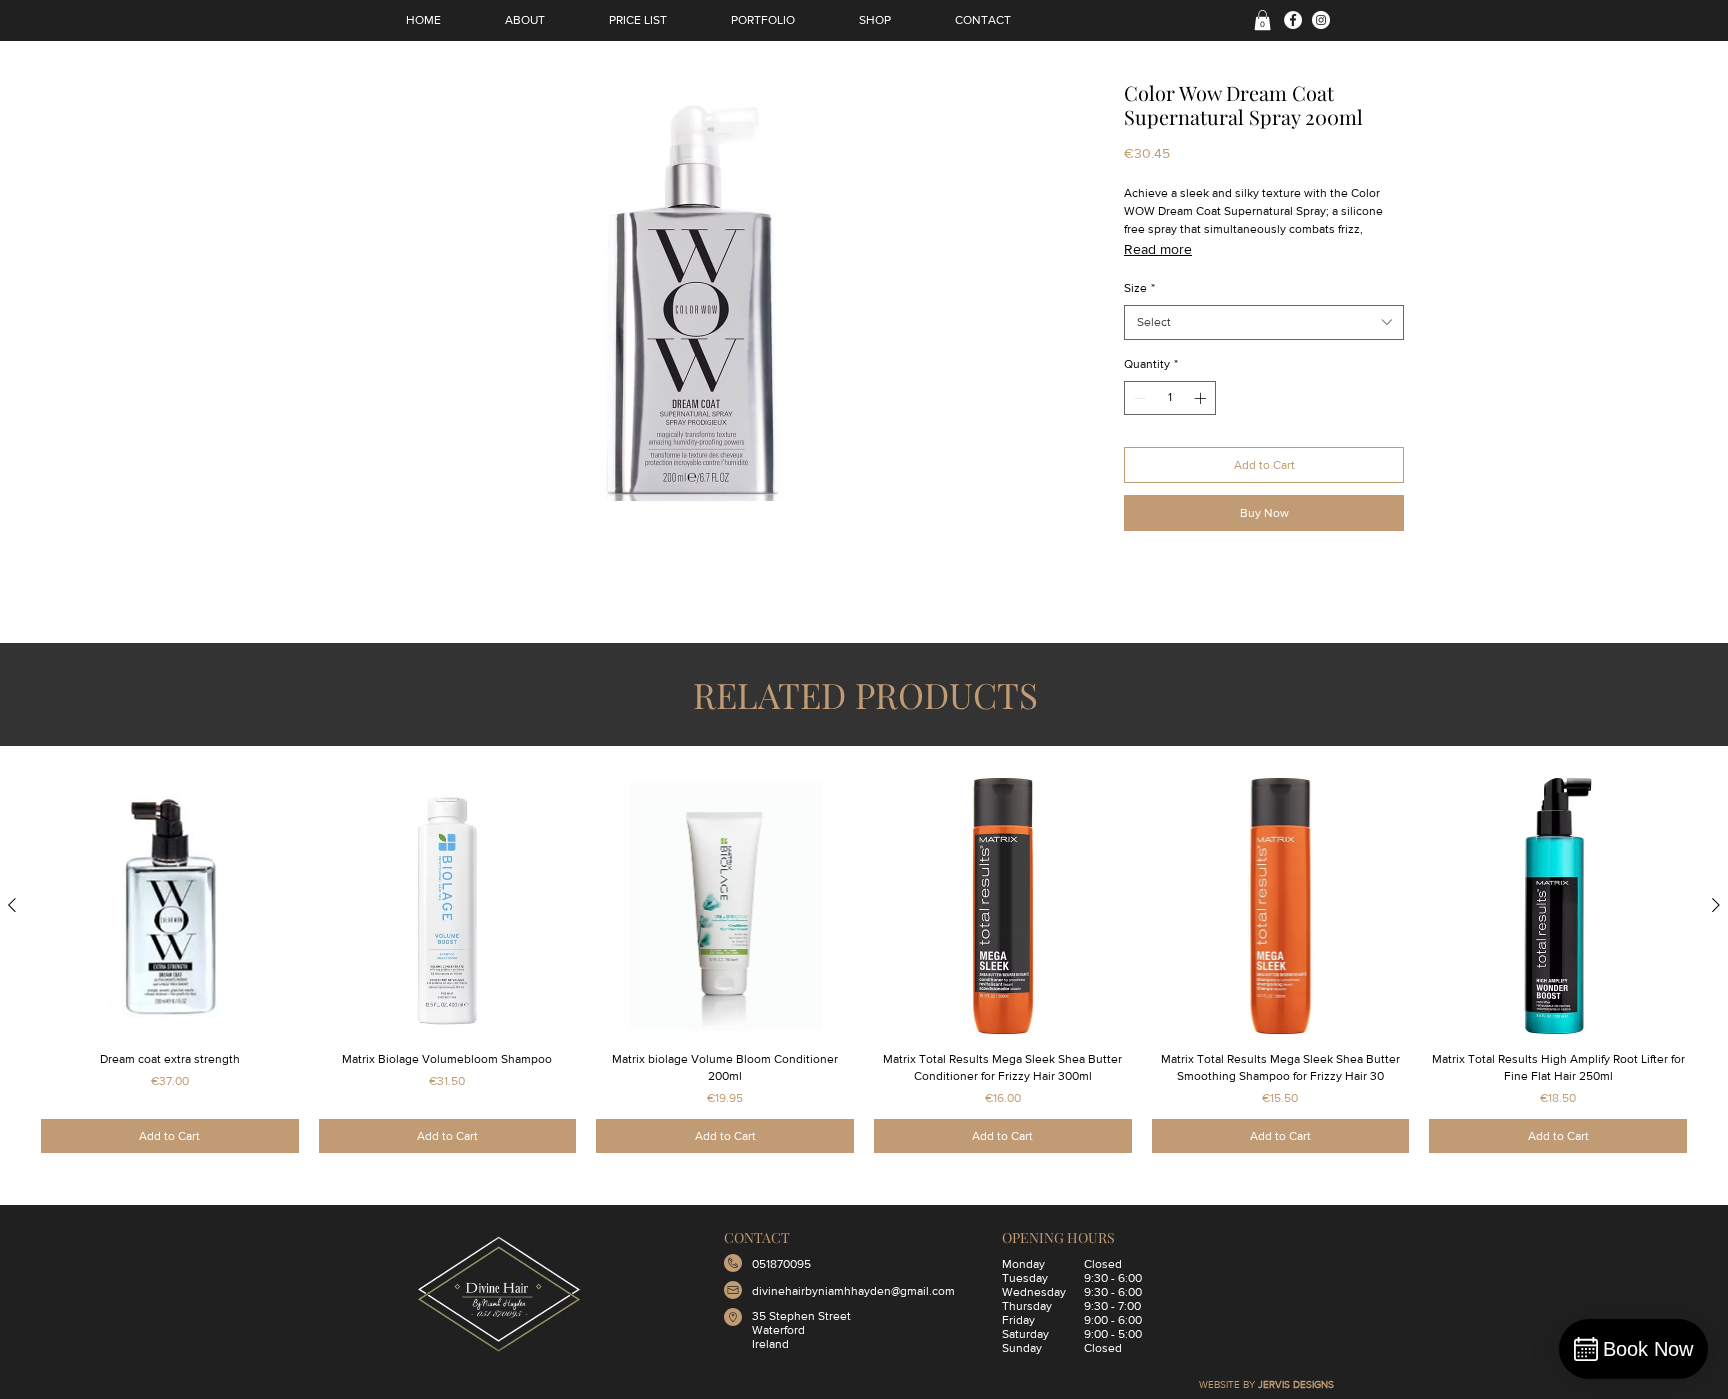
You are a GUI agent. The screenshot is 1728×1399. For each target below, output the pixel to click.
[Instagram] (1321, 20)
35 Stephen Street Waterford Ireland (801, 1330)
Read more (1158, 249)
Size (1139, 288)
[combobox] (1264, 322)
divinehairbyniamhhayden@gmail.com (853, 1291)
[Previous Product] (12, 905)
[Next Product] (1716, 905)
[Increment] (1202, 398)
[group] (864, 964)
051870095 (781, 1264)
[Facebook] (1293, 20)
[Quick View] (170, 906)
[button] (1262, 20)
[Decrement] (1138, 398)
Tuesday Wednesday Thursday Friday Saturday (1034, 1306)
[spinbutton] (1170, 398)
